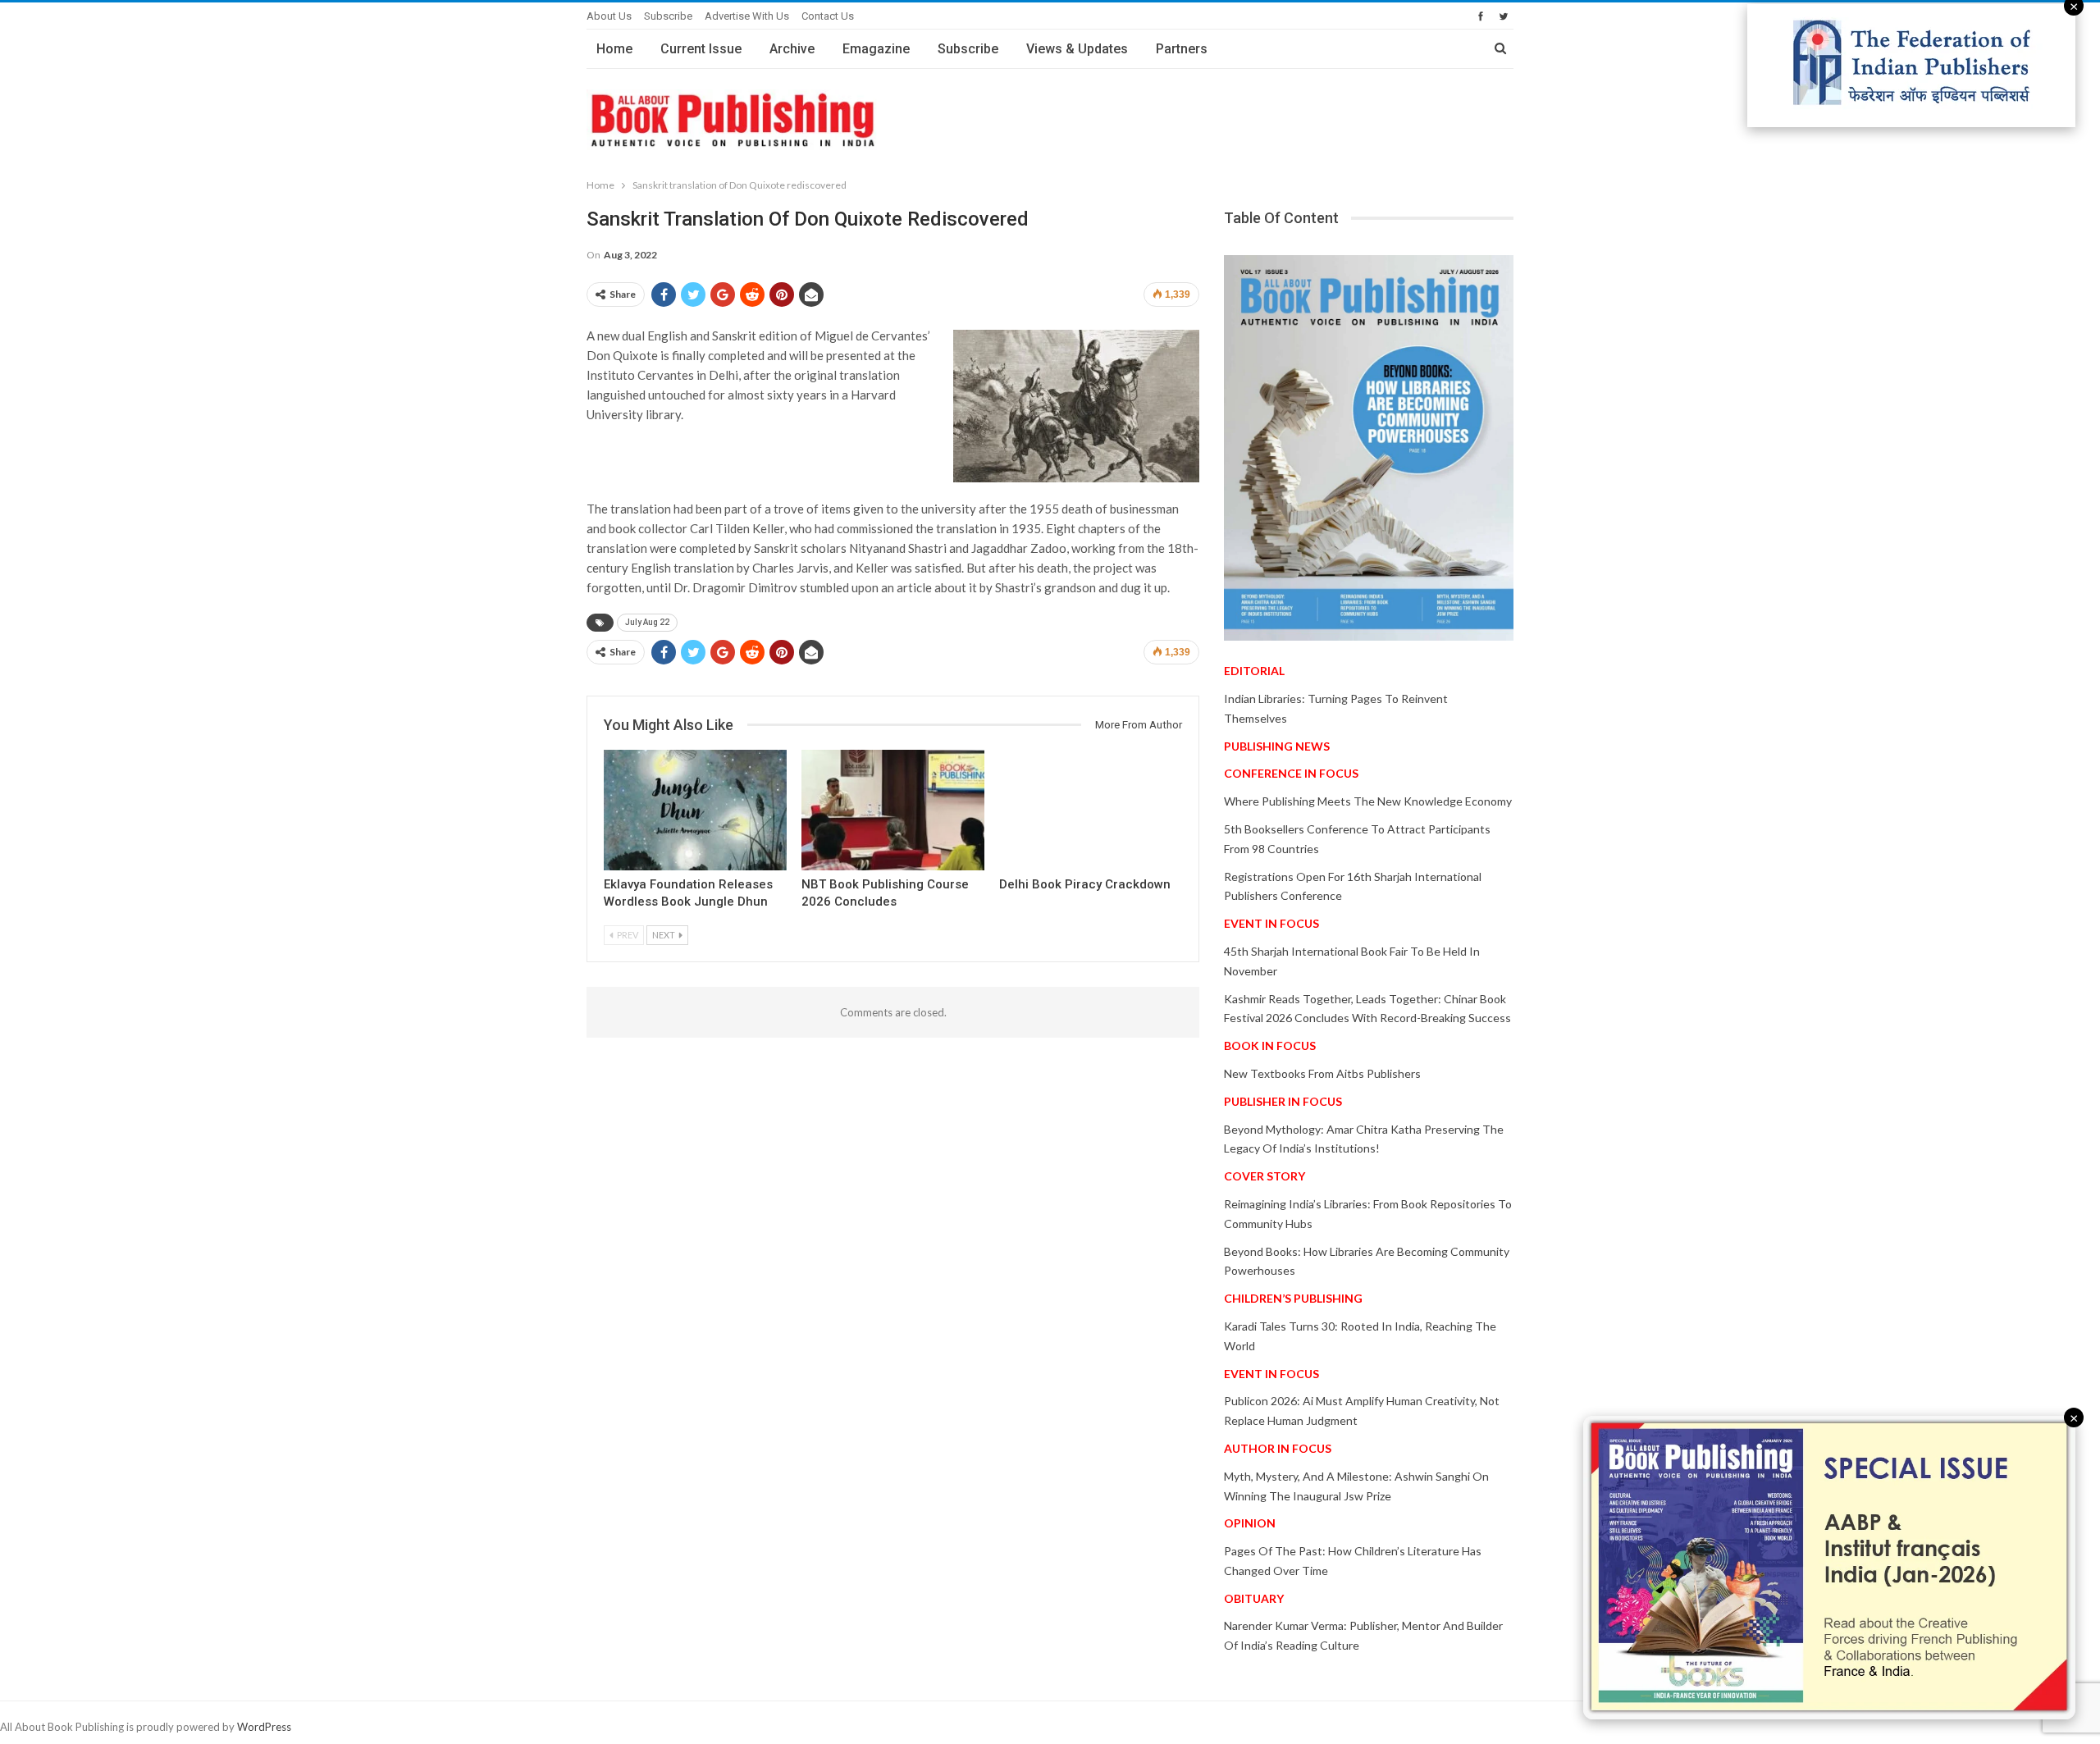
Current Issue (701, 49)
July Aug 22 (647, 622)
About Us (609, 16)
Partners (1182, 49)
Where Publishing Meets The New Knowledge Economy (1368, 801)
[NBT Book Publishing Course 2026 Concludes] (893, 810)
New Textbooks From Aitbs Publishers (1322, 1073)
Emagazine (876, 49)
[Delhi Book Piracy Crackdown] (1091, 810)
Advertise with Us (747, 16)
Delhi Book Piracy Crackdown (1085, 884)
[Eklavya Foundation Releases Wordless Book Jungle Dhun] (695, 810)
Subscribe (668, 16)
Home (614, 49)
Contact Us (828, 16)
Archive (792, 49)
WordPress (264, 1727)
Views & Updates (1077, 49)
